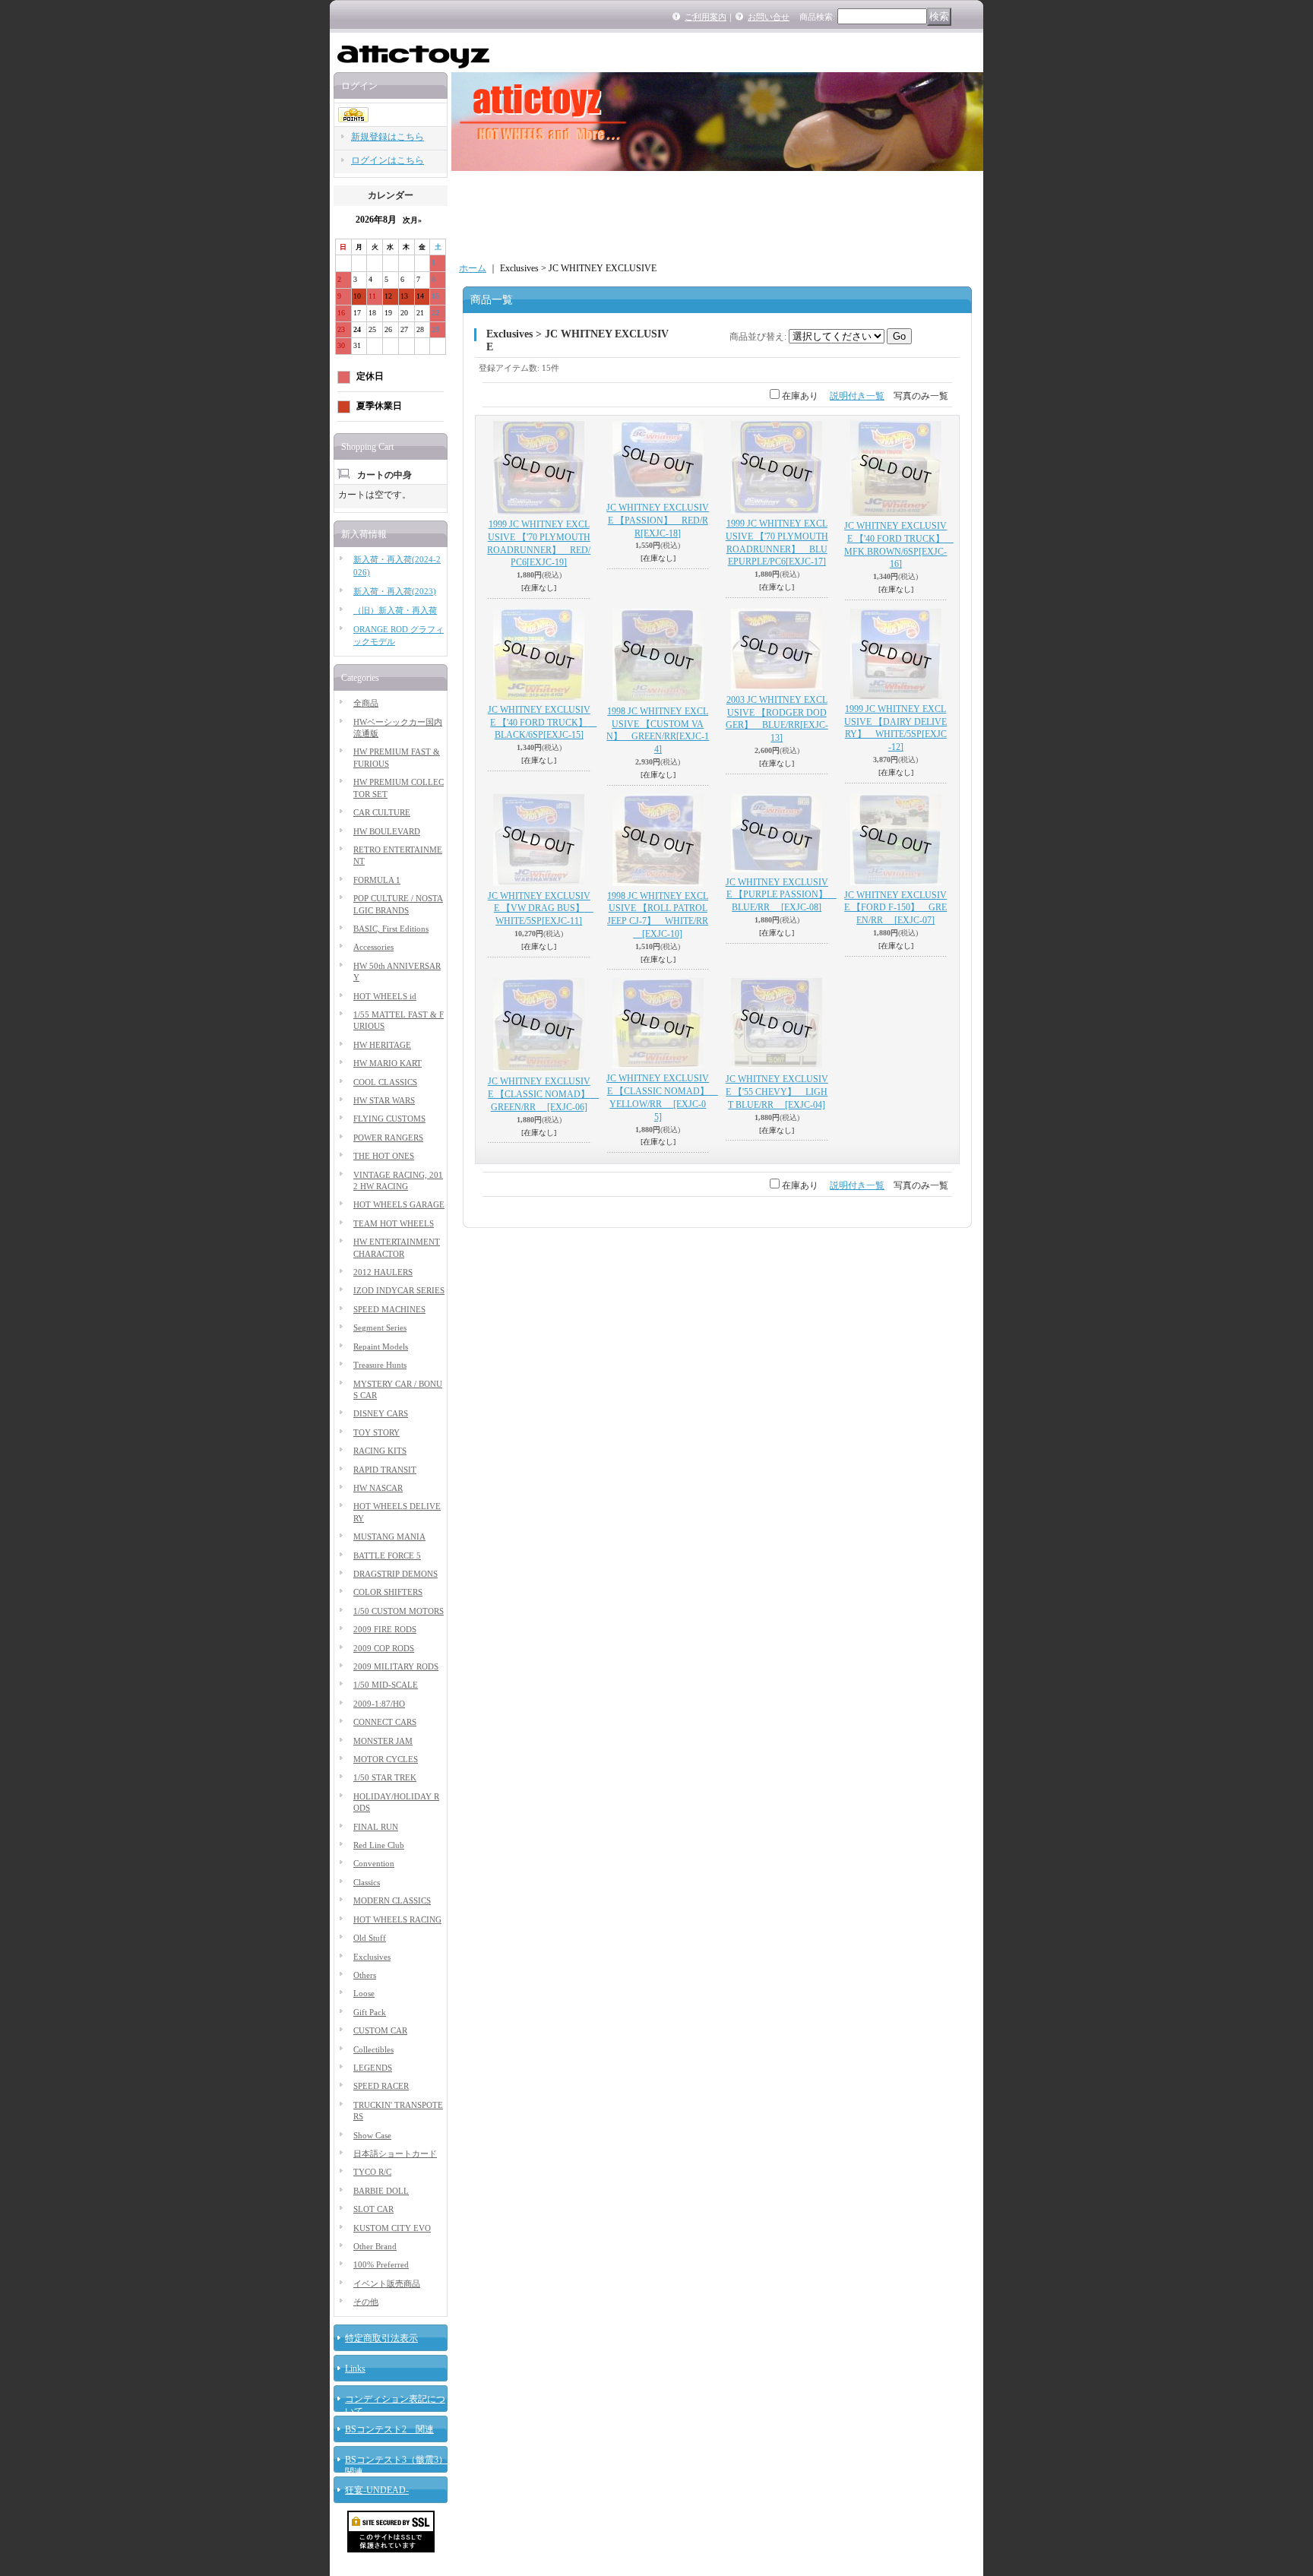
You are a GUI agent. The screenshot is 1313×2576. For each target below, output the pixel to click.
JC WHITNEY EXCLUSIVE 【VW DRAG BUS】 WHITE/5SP (541, 909)
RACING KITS (380, 1451)
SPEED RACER (381, 2086)
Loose (364, 1993)
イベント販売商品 (387, 2283)
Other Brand (375, 2246)
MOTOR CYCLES (386, 1759)
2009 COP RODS (384, 1648)
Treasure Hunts (380, 1365)
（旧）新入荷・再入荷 (395, 610)
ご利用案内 (706, 17)
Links (355, 2369)
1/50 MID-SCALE (386, 1685)
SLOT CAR (373, 2209)
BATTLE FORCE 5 (387, 1555)
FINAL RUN (376, 1827)
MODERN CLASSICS (392, 1900)
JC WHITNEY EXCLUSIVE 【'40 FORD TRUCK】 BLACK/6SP (543, 723)
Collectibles (373, 2049)
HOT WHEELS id (385, 996)
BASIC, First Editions (391, 929)
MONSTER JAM (383, 1741)
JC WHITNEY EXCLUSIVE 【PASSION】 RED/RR (658, 521)
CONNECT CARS (385, 1722)
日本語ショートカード (395, 2154)
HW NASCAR (378, 1488)
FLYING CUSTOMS (389, 1119)
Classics (367, 1882)
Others (365, 1975)
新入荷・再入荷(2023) (395, 591)
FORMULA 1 (377, 880)
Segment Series (380, 1328)
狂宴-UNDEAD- (377, 2490)
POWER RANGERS (388, 1138)
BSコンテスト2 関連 (389, 2429)
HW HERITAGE (382, 1045)
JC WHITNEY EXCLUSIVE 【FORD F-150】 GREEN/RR (895, 908)
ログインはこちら (388, 160)
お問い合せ (769, 17)
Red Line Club (379, 1845)
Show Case (372, 2135)
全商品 (366, 703)
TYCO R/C (372, 2172)
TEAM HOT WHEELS (394, 1223)
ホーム (473, 268)
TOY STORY (376, 1432)
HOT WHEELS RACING (397, 1919)
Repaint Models (381, 1347)
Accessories (373, 947)
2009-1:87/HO (379, 1704)
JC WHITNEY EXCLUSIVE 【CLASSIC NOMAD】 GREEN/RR (544, 1094)
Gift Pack (370, 2012)
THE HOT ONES (384, 1156)
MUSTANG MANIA (389, 1536)
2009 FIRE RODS (385, 1629)
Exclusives (372, 1957)
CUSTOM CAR (380, 2030)
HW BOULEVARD (387, 831)
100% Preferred (381, 2264)
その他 (366, 2302)
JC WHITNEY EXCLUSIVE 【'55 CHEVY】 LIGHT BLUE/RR (777, 1092)
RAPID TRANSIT (385, 1470)
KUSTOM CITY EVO (392, 2228)
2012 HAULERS (383, 1272)
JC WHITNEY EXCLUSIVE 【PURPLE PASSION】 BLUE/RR (781, 895)
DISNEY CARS (381, 1413)
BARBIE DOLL (381, 2191)
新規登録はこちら (388, 137)
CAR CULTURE (382, 812)
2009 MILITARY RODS (396, 1666)
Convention (374, 1863)
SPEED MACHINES (389, 1309)
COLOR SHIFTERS (388, 1592)
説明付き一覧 (857, 396)
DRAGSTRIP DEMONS (395, 1574)
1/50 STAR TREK (385, 1777)
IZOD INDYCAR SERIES (399, 1290)
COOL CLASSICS (385, 1082)
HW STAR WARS (384, 1100)
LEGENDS (373, 2068)
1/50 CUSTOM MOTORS (399, 1611)
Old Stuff (370, 1938)
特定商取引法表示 (381, 2338)
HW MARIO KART (388, 1063)
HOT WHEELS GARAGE (399, 1204)
